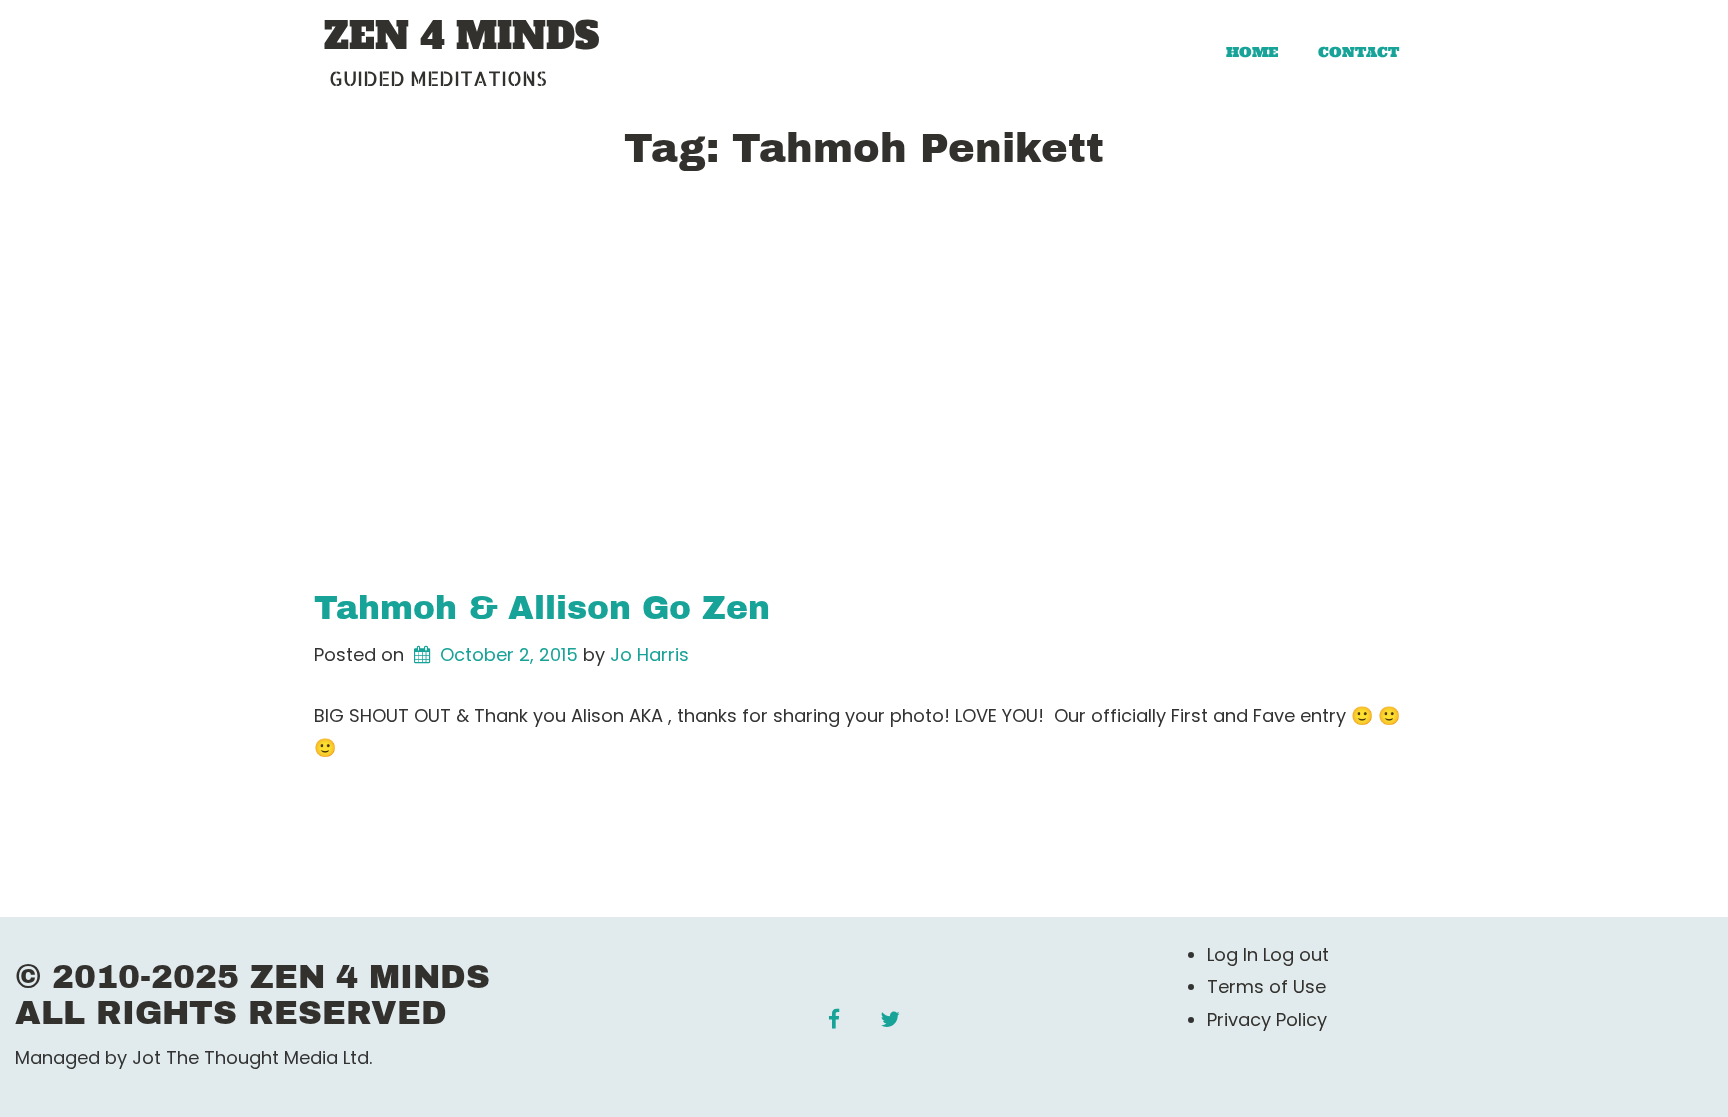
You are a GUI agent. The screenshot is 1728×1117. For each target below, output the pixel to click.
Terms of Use (1266, 986)
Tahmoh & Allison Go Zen (542, 608)
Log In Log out (1268, 954)
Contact (1358, 52)
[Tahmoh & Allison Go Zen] (864, 394)
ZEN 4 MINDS (461, 37)
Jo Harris (649, 654)
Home (1252, 52)
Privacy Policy (1267, 1019)
